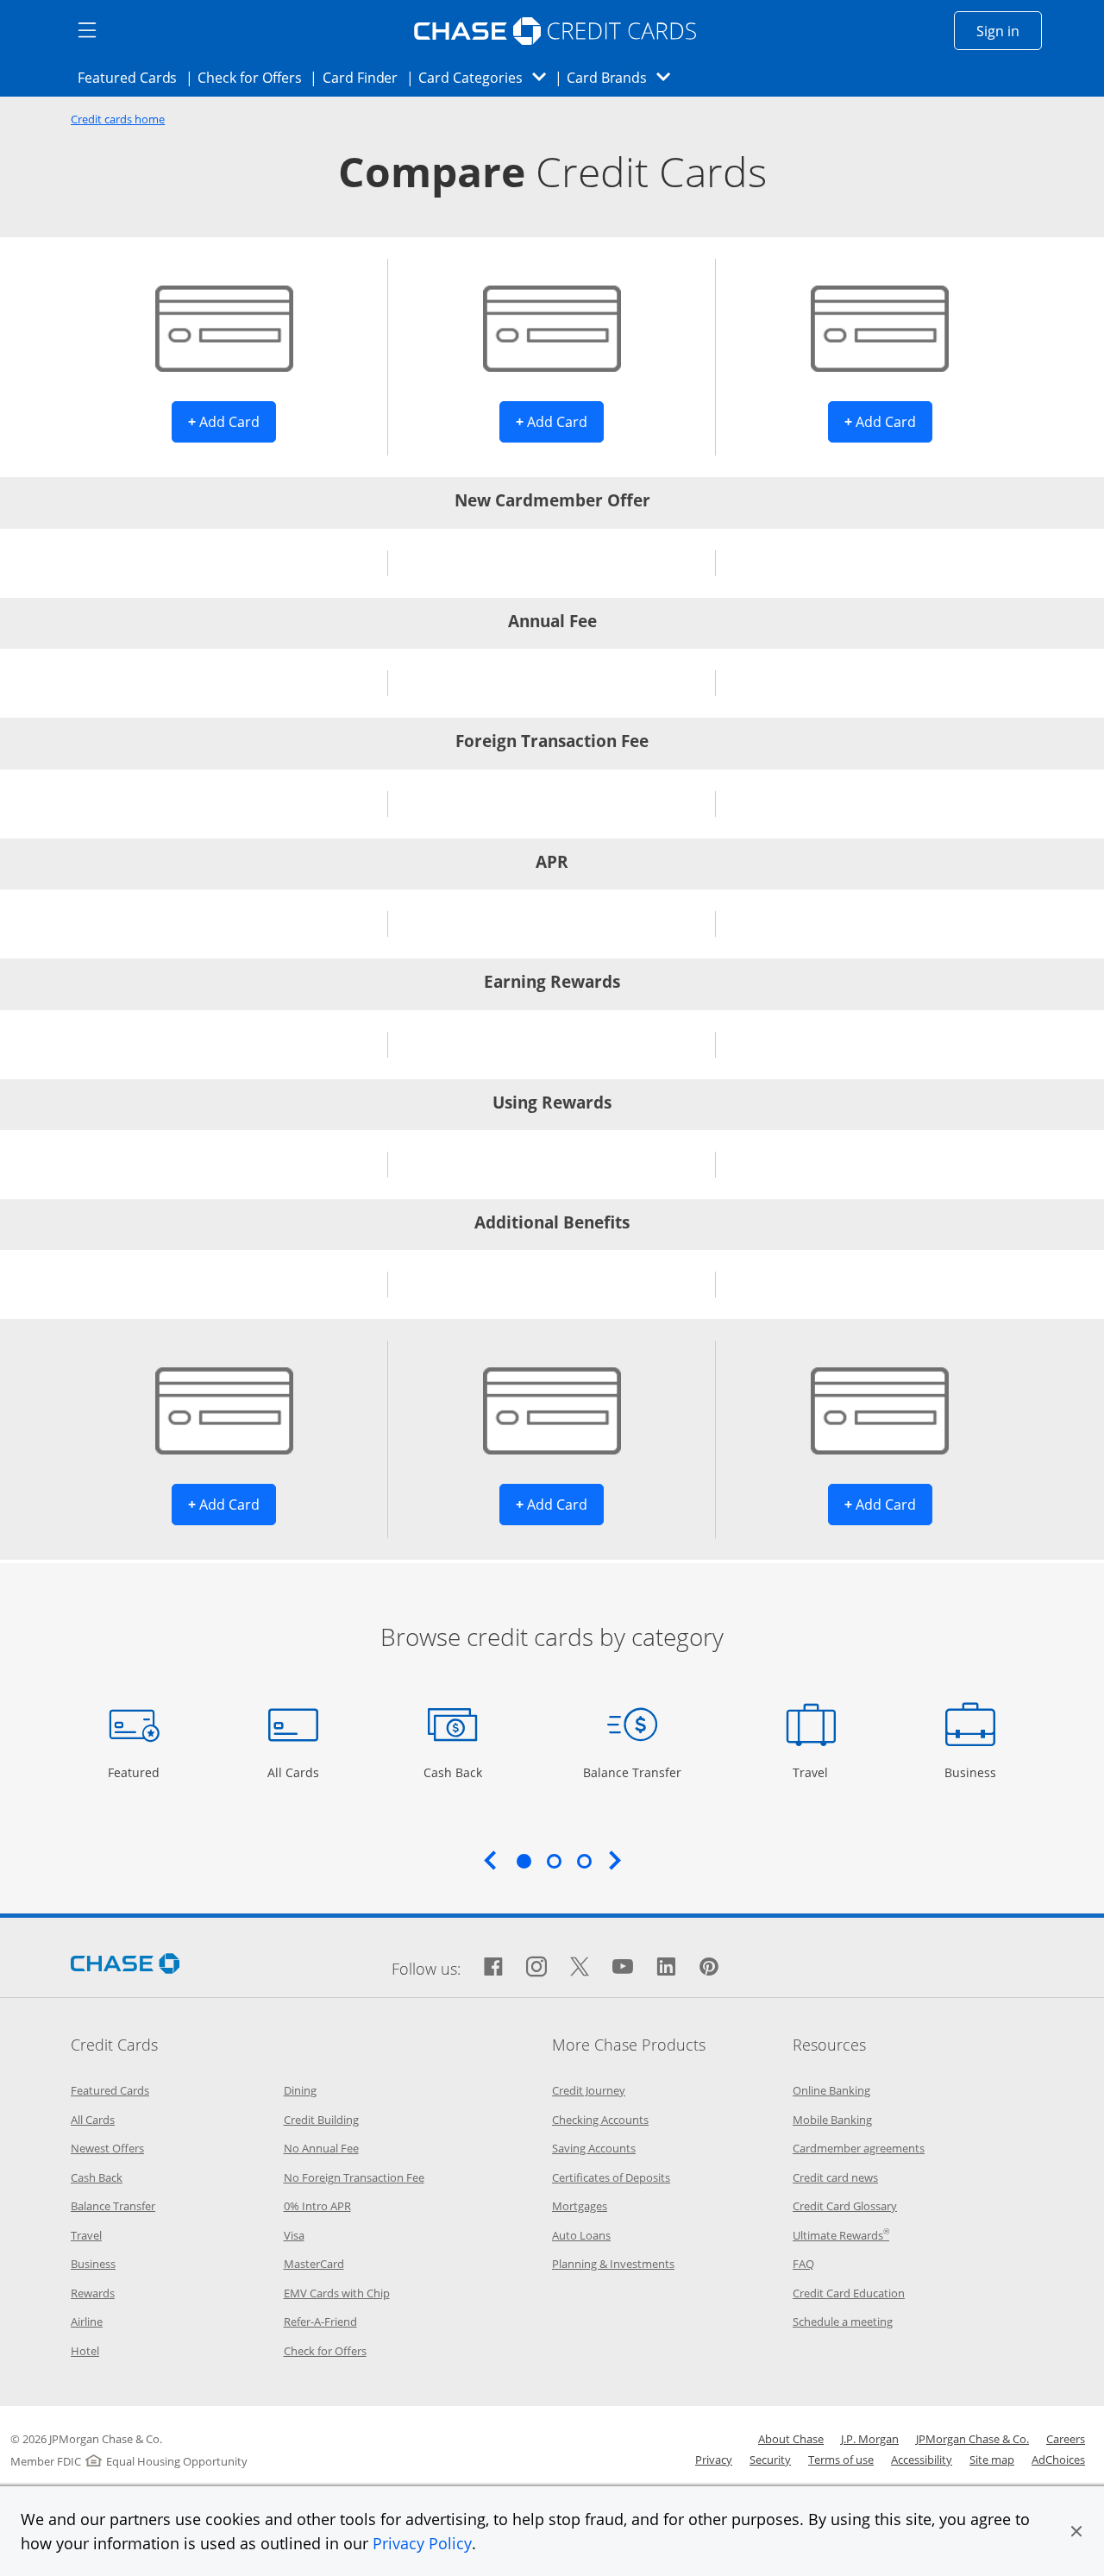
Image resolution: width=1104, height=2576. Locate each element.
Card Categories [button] (487, 77)
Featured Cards (132, 77)
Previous (490, 1860)
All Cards (295, 1772)
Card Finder (366, 77)
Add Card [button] (232, 421)
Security (770, 2460)
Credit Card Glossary (845, 2206)
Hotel (85, 2351)
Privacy (714, 2460)
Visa (294, 2235)
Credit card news (835, 2177)
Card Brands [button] (624, 77)
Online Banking (831, 2090)
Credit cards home (118, 119)
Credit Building (321, 2120)
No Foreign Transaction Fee (354, 2177)
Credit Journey (589, 2090)
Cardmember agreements (859, 2148)
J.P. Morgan (870, 2439)
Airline (87, 2322)
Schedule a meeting (843, 2322)
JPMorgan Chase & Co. (972, 2439)
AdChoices (1058, 2460)
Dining (300, 2090)
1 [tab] (524, 1861)
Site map (992, 2460)
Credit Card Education (849, 2293)
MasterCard (314, 2264)
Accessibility (922, 2460)
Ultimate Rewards (841, 2235)
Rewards (93, 2293)
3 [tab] (584, 1861)
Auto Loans (581, 2235)
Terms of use (841, 2460)
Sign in (1009, 31)
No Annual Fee (321, 2148)
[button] (1076, 2531)
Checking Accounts (600, 2120)
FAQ (803, 2264)
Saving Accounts (594, 2148)
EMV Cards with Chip (337, 2293)
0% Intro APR (317, 2206)
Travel (817, 1772)
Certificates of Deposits (611, 2177)
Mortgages (580, 2206)
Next (615, 1860)
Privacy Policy (422, 2543)
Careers (1066, 2439)
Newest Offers (107, 2148)
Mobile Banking (832, 2120)
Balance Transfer (632, 1772)
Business (972, 1772)
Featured (136, 1772)
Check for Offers (254, 77)
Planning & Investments (613, 2264)
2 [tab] (554, 1861)
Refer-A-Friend (320, 2322)
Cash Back (453, 1772)
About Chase (791, 2439)
